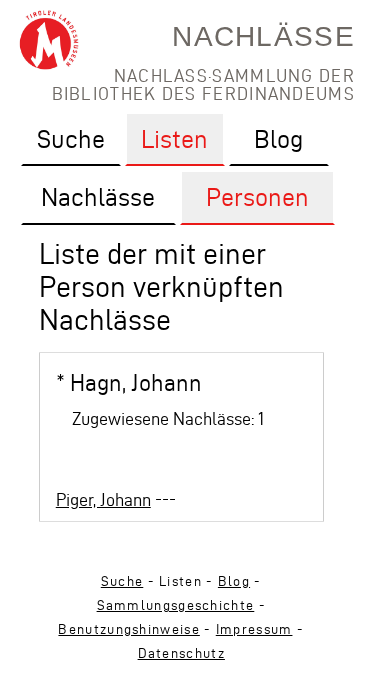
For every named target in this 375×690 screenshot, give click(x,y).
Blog (234, 581)
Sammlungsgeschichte (176, 605)
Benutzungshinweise (128, 629)
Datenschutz (181, 653)
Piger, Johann (103, 499)
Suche (122, 581)
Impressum (254, 629)
